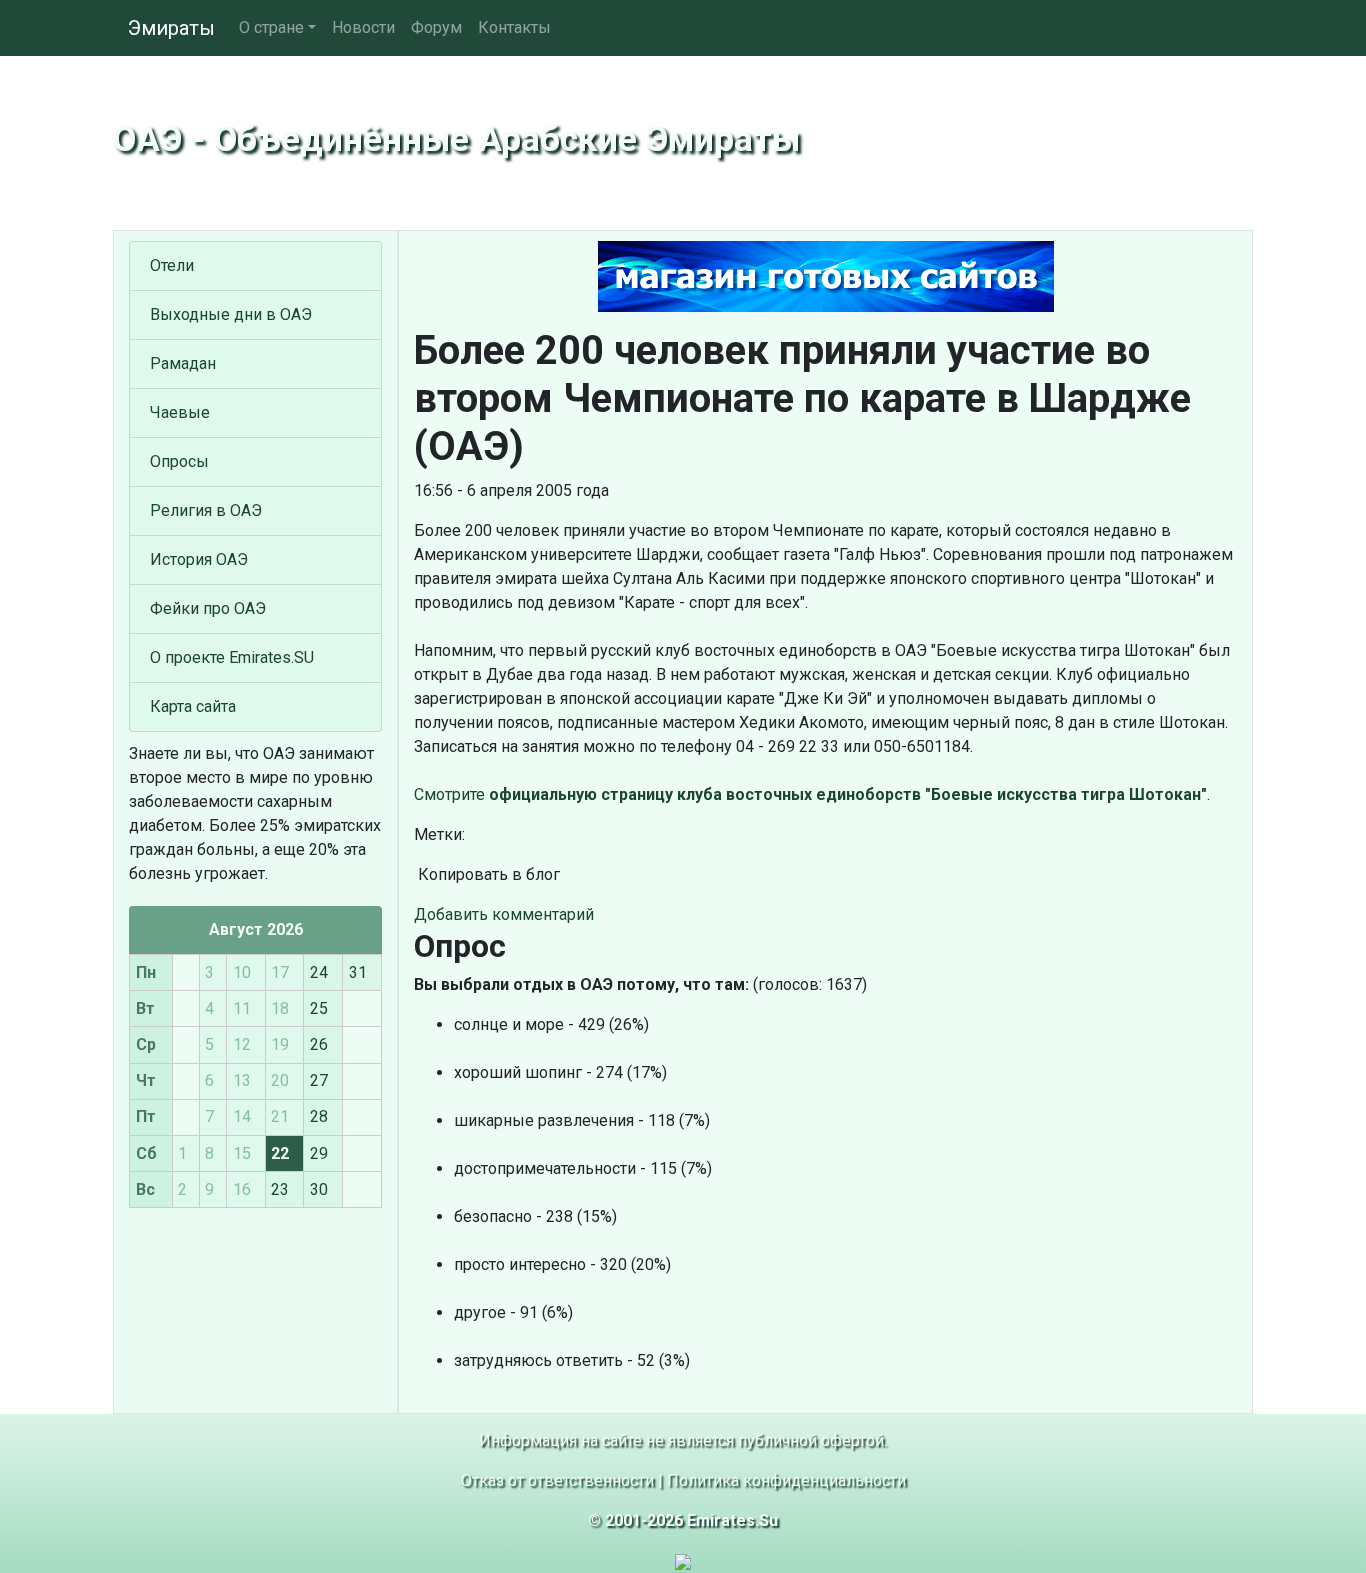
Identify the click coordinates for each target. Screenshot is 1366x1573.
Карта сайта (193, 706)
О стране (271, 27)
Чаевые (180, 412)
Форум (436, 27)
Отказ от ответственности (557, 1480)
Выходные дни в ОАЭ (231, 314)
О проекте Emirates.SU (232, 657)
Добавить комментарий (504, 914)
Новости (363, 27)
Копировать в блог (487, 874)
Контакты (514, 27)
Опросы (179, 461)
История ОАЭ (199, 559)
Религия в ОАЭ (206, 510)
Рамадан (183, 363)
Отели (172, 265)
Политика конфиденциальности (786, 1480)
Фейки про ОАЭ (208, 608)
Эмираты (171, 28)
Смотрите (810, 794)
